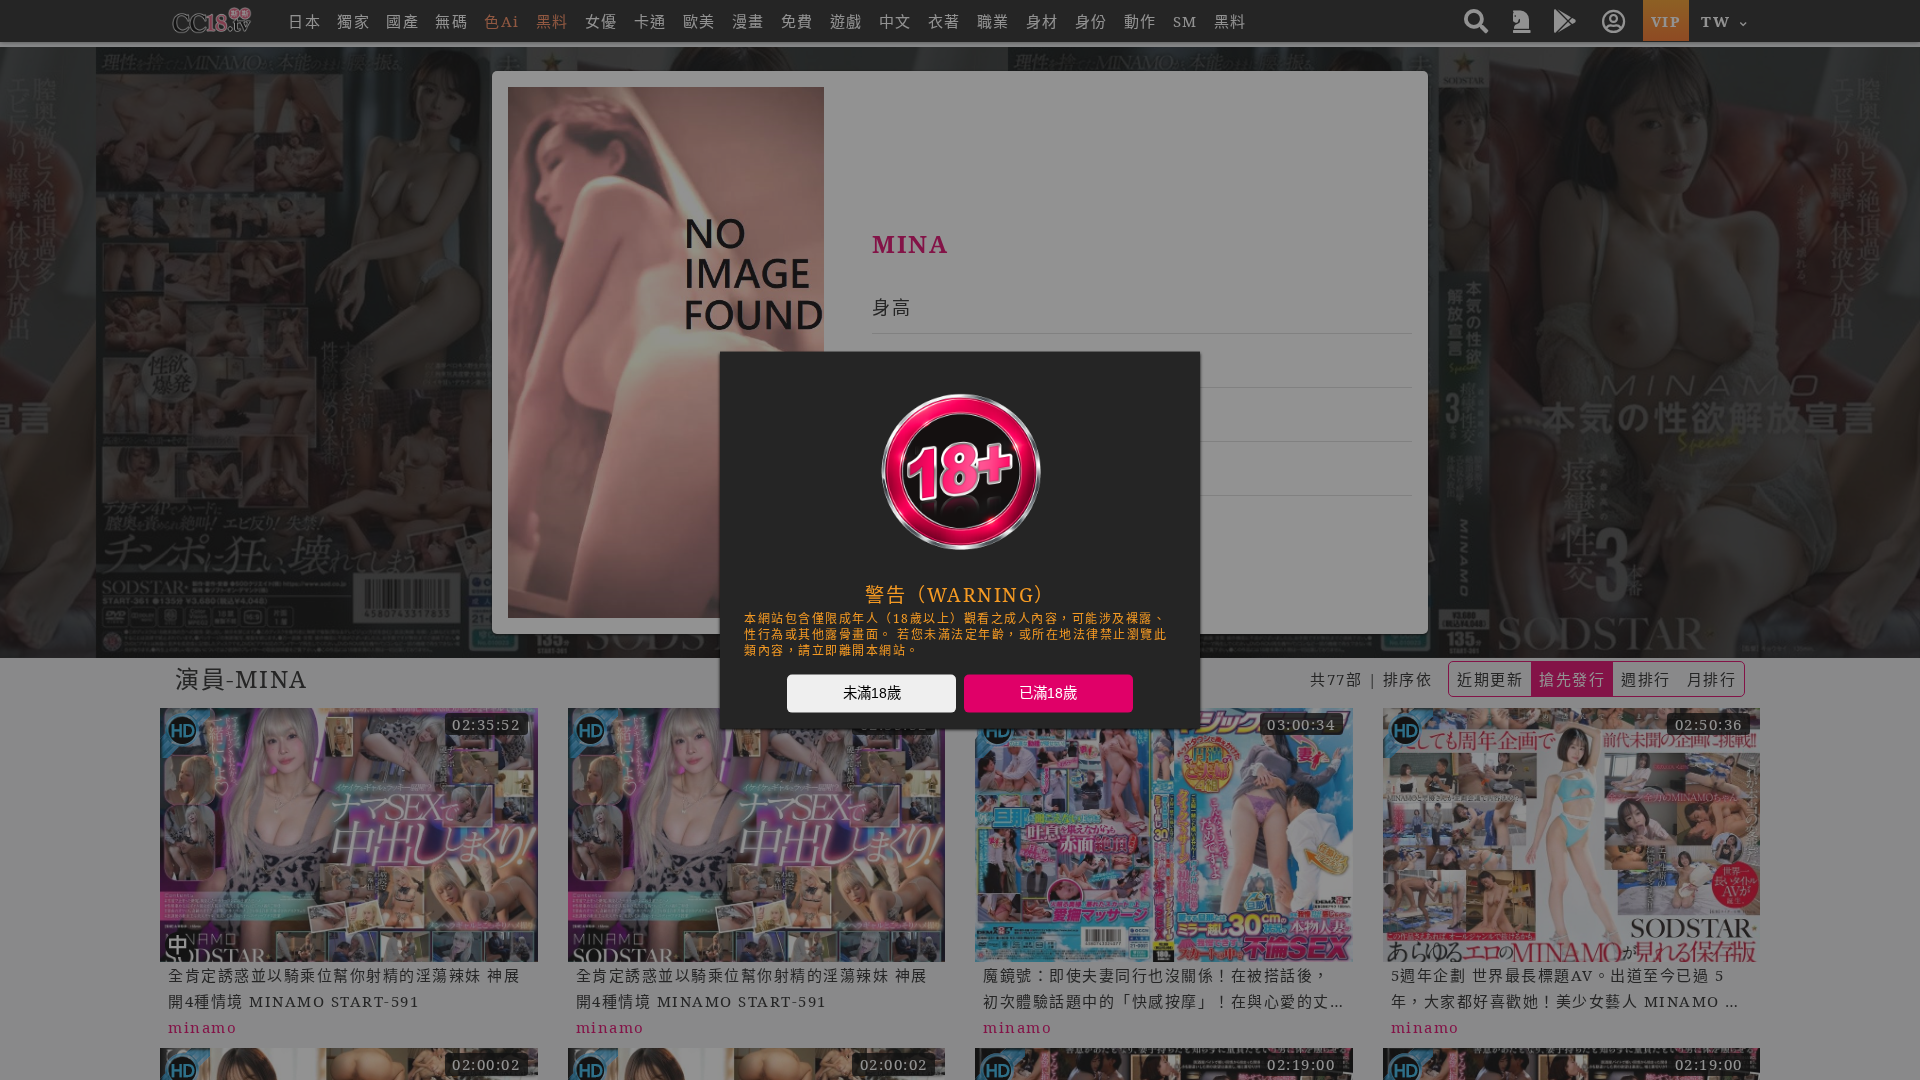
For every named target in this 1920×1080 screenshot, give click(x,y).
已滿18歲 (1048, 693)
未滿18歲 (872, 693)
